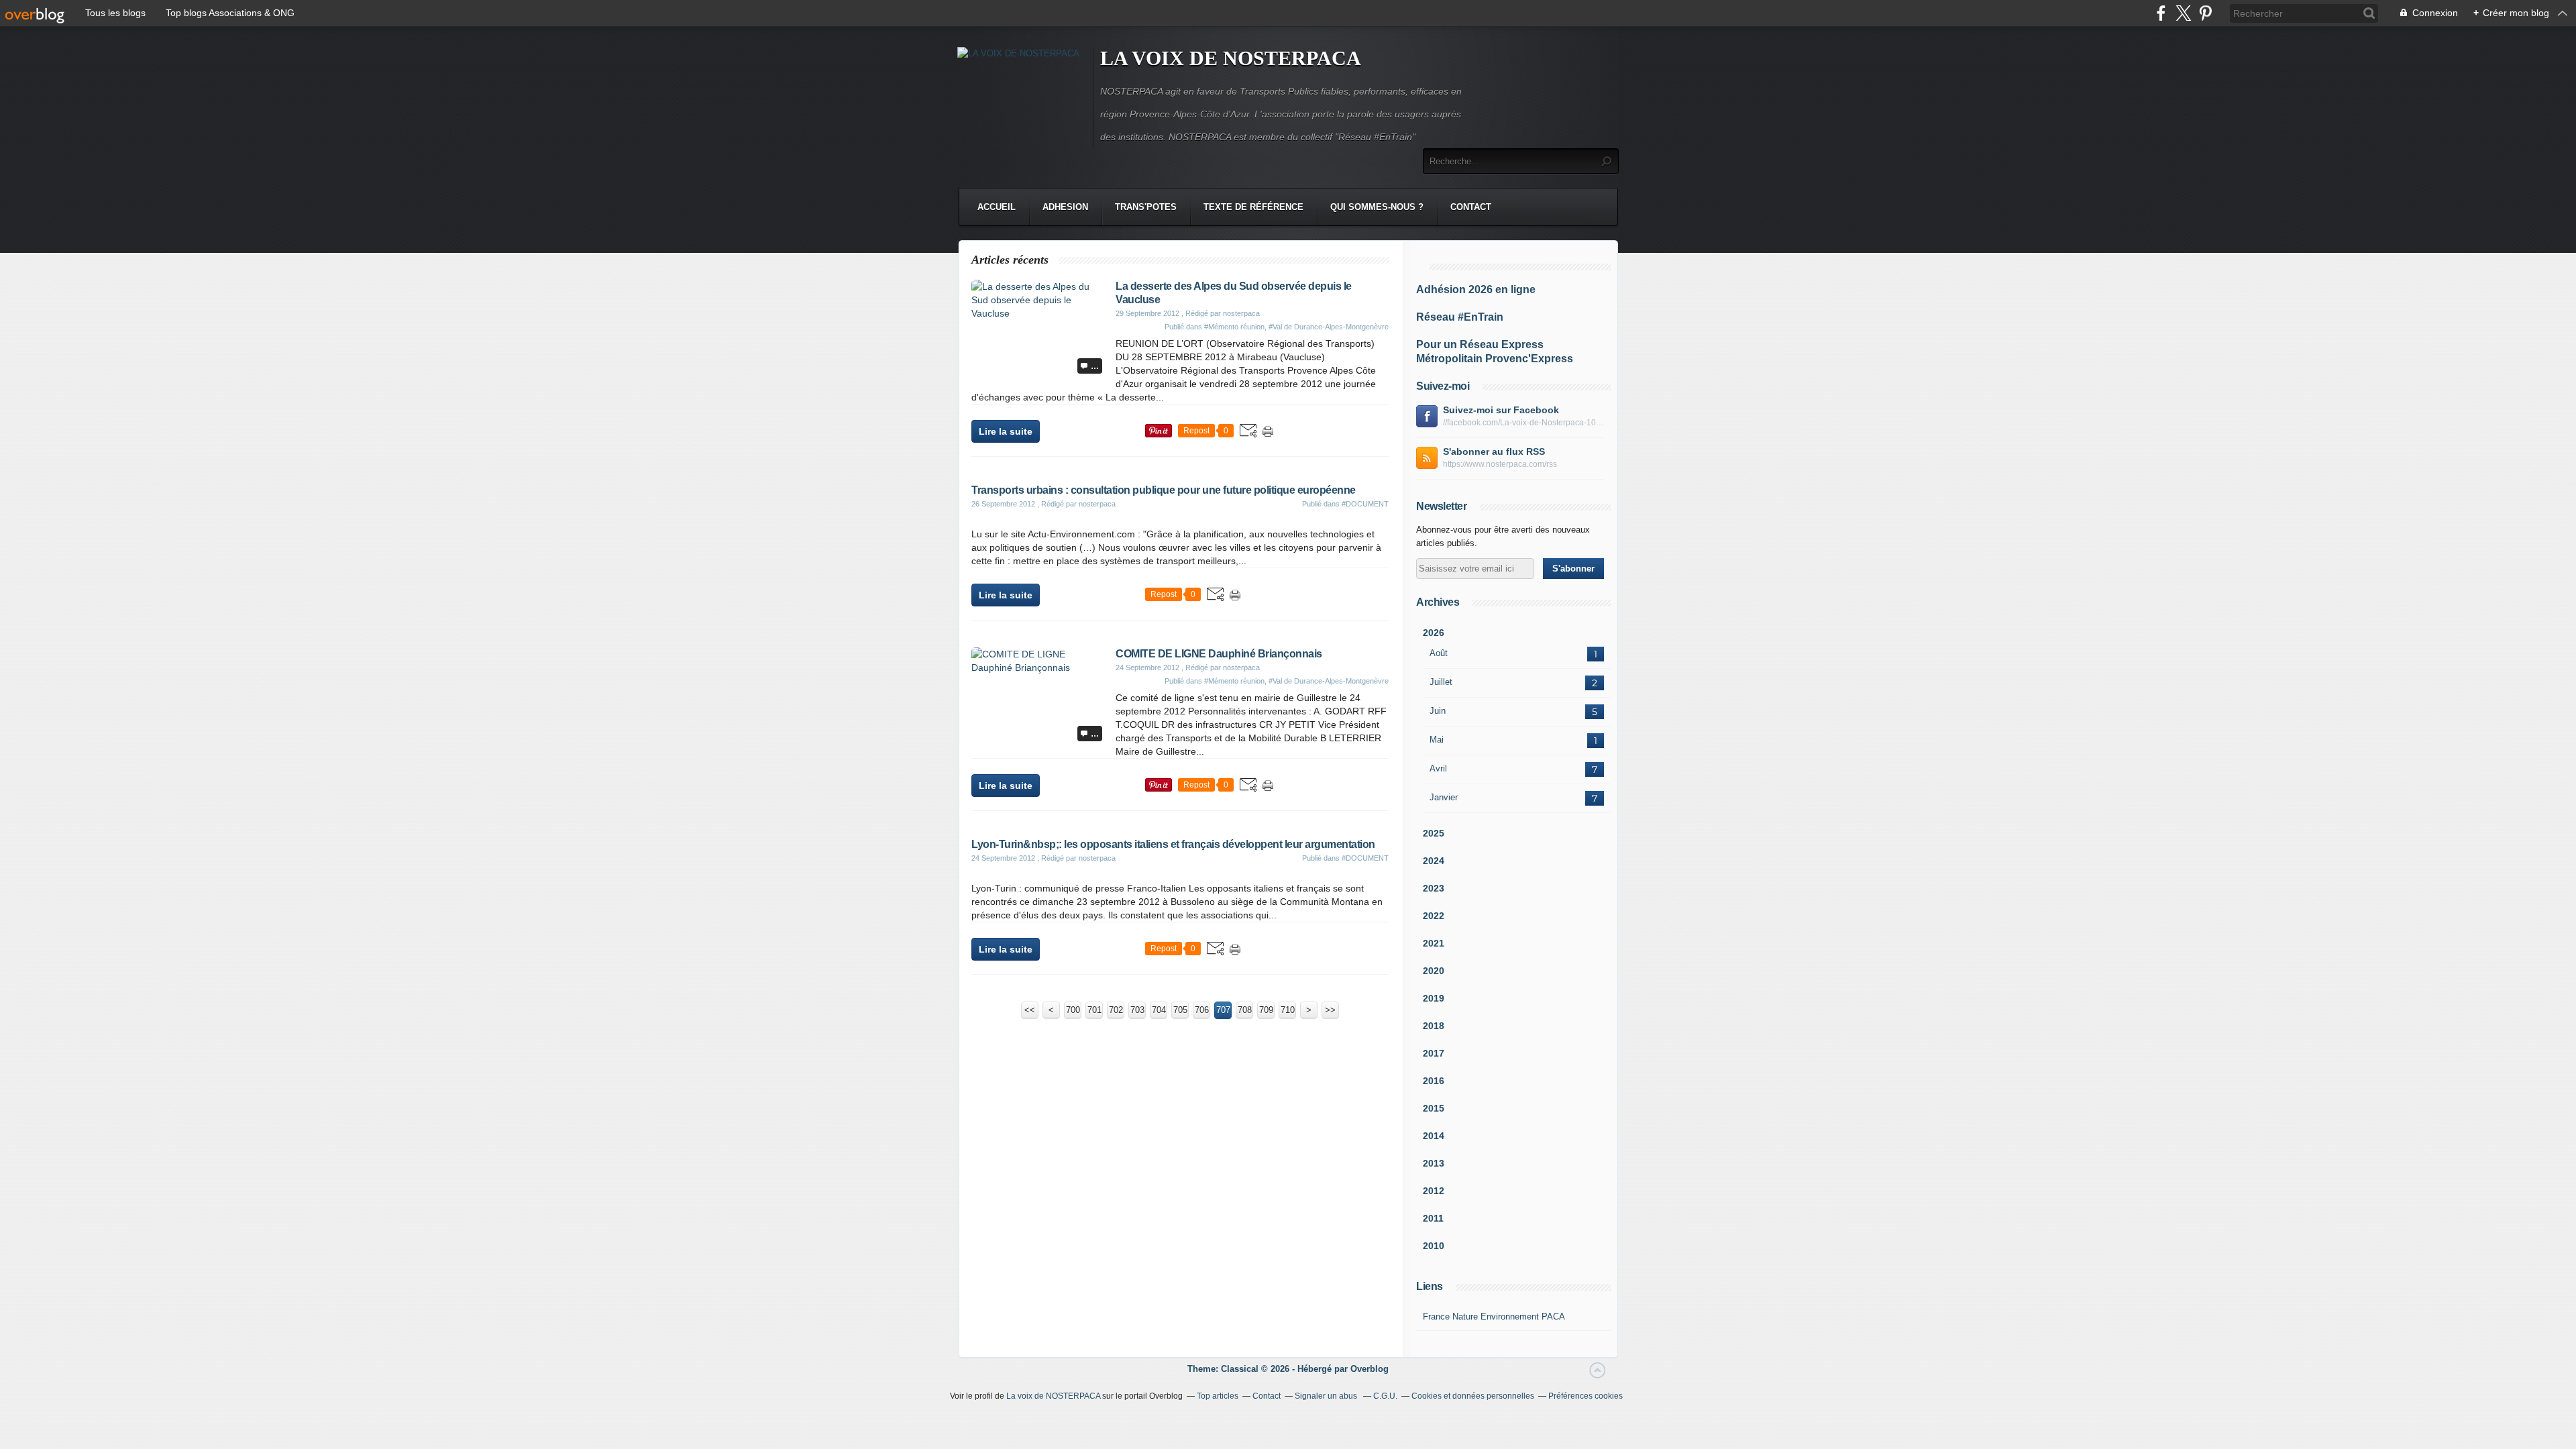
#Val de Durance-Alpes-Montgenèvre (1329, 327)
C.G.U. (1385, 1396)
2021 (1434, 943)
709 (1266, 1010)
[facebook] (2161, 13)
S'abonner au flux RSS (1494, 451)
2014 (1434, 1136)
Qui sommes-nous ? (1377, 207)
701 (1094, 1010)
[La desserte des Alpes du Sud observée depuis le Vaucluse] (1038, 313)
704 (1159, 1010)
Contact (1471, 207)
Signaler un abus (1327, 1396)
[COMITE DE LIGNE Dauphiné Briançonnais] (1038, 667)
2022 (1434, 916)
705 (1180, 1010)
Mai (1437, 740)
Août (1439, 653)
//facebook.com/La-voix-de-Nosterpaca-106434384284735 (1523, 423)
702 (1116, 1010)
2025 (1434, 833)
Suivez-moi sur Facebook (1501, 410)
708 (1245, 1010)
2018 (1434, 1026)
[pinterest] (2205, 13)
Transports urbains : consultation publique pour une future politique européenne (1164, 490)
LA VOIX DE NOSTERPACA (1231, 58)
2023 (1434, 888)
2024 (1434, 861)
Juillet (1441, 682)
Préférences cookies (1586, 1396)
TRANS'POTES (1146, 207)
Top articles (1218, 1396)
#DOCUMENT (1365, 504)
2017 (1434, 1053)
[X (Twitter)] (2183, 13)
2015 (1434, 1108)
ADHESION (1065, 207)
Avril (1438, 768)
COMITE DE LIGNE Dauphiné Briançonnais (1219, 654)
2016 (1434, 1081)
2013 (1434, 1163)
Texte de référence (1253, 207)
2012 (1434, 1191)
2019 (1434, 998)
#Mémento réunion (1234, 327)
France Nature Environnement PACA (1494, 1317)
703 (1137, 1010)
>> (1330, 1010)
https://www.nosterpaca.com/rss (1500, 464)
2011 (1433, 1218)
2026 (1434, 633)
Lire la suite (1006, 431)
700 (1073, 1010)
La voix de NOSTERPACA (1053, 1396)
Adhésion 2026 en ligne (1476, 289)
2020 (1434, 971)
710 (1288, 1010)
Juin (1438, 711)
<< (1030, 1010)
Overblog (1370, 1369)
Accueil (997, 207)
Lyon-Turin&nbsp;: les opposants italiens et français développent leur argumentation (1173, 844)
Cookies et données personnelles (1473, 1396)
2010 (1434, 1246)
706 (1202, 1010)
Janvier (1444, 797)
